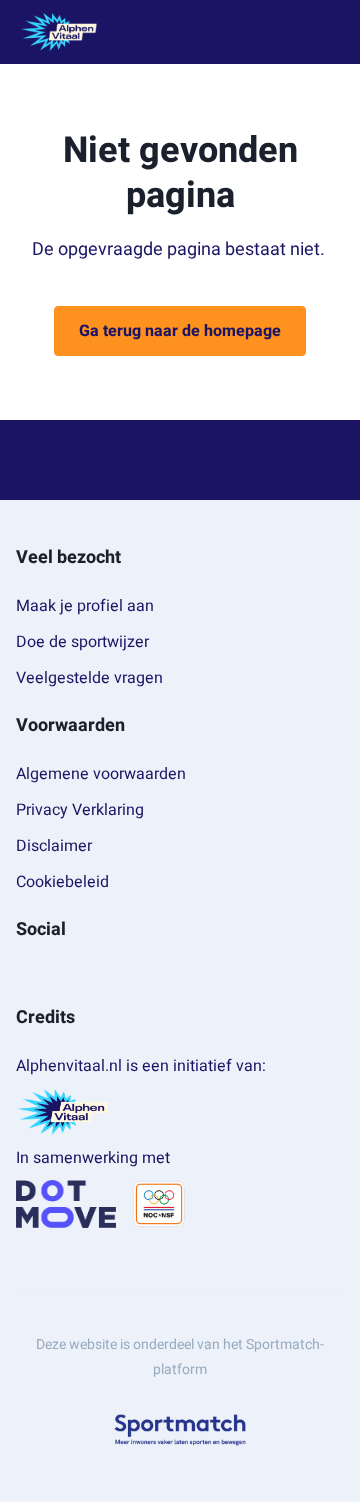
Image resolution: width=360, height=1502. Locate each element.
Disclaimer (54, 846)
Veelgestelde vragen (89, 678)
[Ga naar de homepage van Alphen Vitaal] (59, 32)
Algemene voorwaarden (101, 774)
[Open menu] (326, 32)
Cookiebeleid (62, 882)
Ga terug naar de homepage (180, 331)
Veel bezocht (68, 557)
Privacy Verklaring (80, 810)
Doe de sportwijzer (82, 642)
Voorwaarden (70, 725)
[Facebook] (24, 974)
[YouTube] (88, 974)
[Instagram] (56, 974)
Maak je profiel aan (85, 606)
